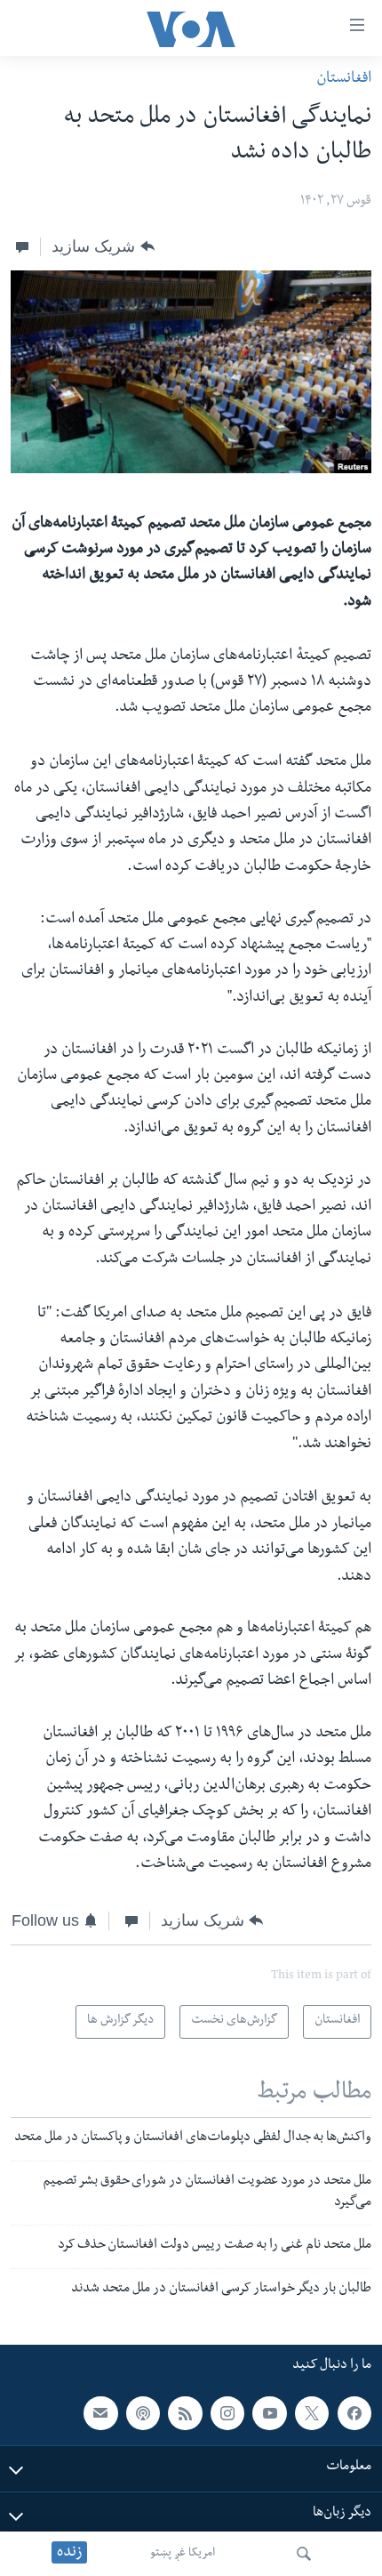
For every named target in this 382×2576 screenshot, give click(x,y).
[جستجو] (304, 2554)
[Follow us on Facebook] (354, 2413)
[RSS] (185, 2413)
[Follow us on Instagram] (227, 2413)
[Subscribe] (100, 2413)
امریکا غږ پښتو (183, 2554)
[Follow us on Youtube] (269, 2413)
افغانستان (344, 80)
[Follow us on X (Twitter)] (312, 2413)
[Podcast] (143, 2413)
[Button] (103, 246)
